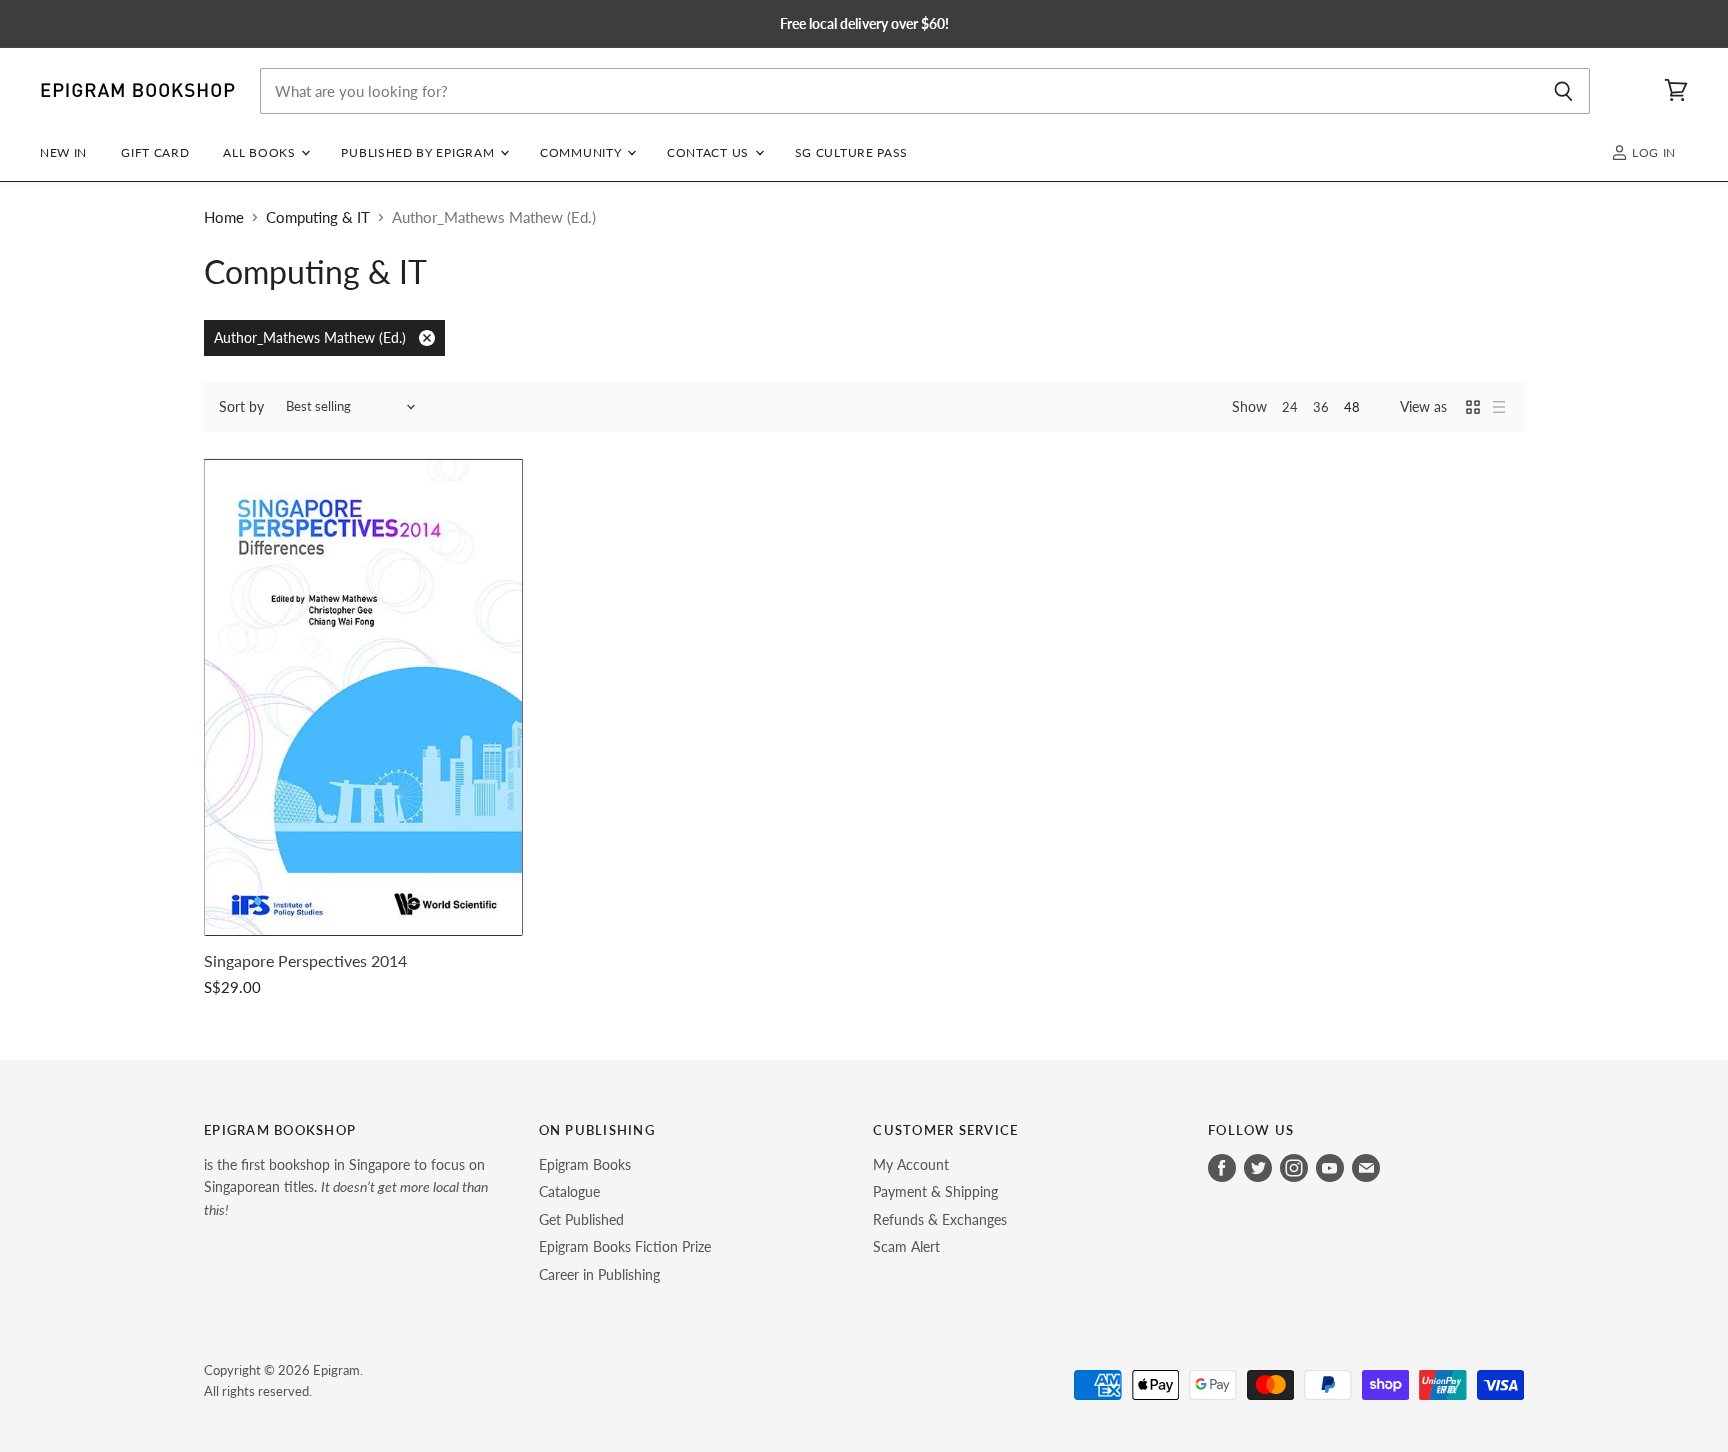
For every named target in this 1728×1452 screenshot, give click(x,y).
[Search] (1563, 91)
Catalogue (569, 1191)
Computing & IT (318, 217)
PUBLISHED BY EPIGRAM (419, 152)
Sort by (241, 407)
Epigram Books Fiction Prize (625, 1246)
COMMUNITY (582, 152)
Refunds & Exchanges (940, 1219)
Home (224, 217)
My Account (911, 1164)
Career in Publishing (599, 1274)
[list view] (1499, 407)
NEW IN (63, 152)
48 (1352, 407)
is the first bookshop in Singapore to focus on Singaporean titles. (346, 1187)
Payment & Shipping (935, 1191)
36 (1321, 407)
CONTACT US (710, 152)
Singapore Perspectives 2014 (305, 961)
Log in (1652, 152)
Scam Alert (906, 1246)
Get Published (581, 1219)
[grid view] (1473, 407)
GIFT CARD (155, 152)
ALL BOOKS (261, 152)
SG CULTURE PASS (851, 152)
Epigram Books (585, 1164)
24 (1290, 407)
